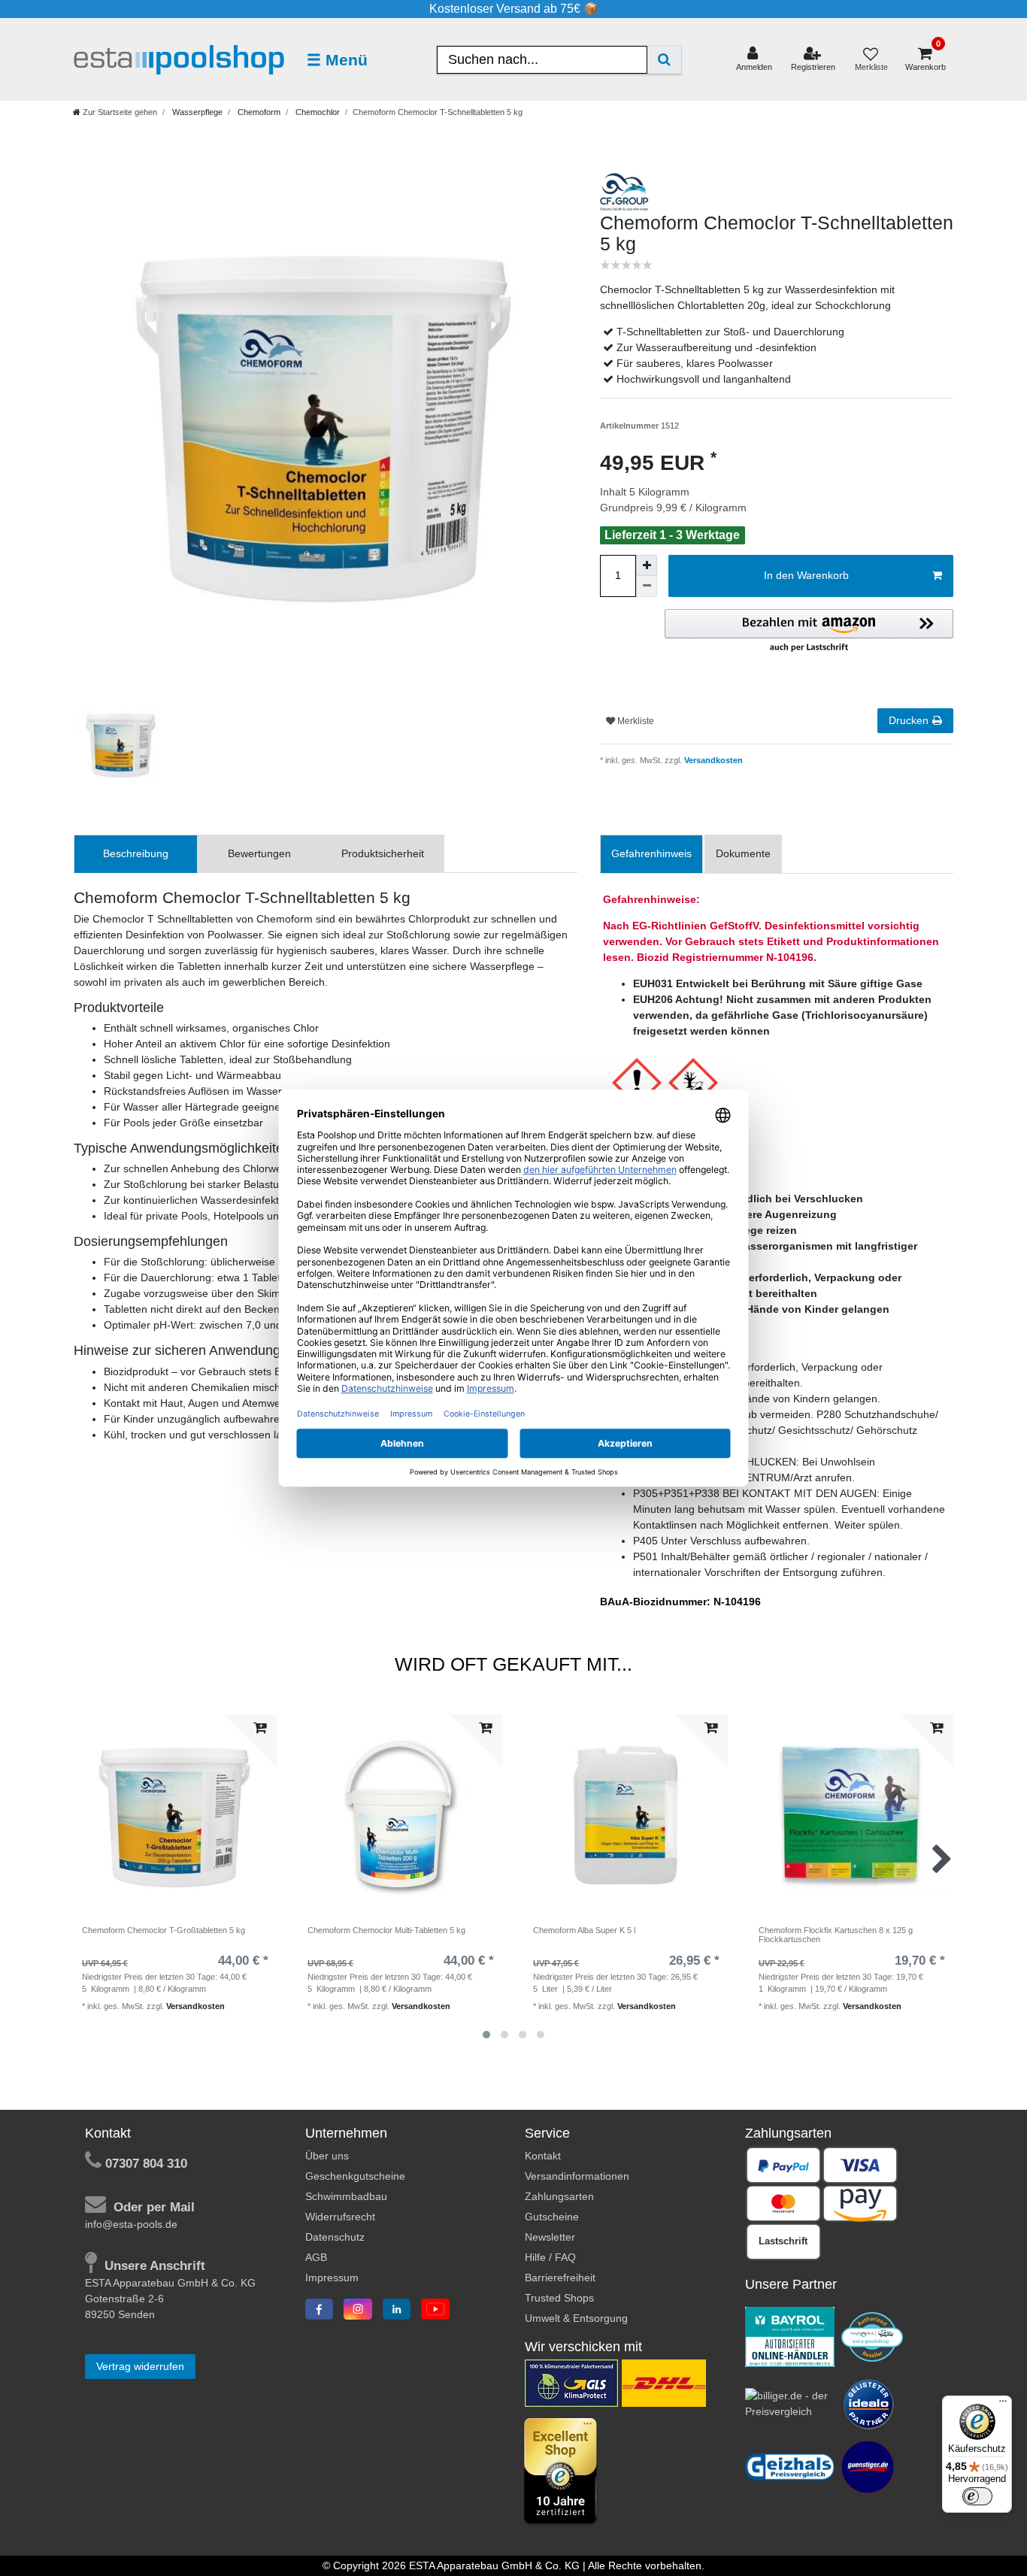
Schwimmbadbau (346, 2196)
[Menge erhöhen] (647, 565)
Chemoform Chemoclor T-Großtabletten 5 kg (164, 1930)
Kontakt (543, 2156)
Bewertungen (259, 853)
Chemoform (258, 112)
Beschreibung (136, 853)
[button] (809, 632)
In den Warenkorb (806, 575)
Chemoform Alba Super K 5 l (584, 1930)
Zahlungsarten (559, 2196)
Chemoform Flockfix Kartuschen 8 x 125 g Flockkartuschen (836, 1935)
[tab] (136, 854)
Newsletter (550, 2237)
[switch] (977, 2496)
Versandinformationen (577, 2176)
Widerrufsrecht (340, 2217)
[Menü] (1003, 2405)
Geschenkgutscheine (355, 2176)
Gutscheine (552, 2217)
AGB (316, 2257)
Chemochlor (317, 112)
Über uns (327, 2156)
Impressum (332, 2277)
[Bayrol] (790, 2336)
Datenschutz (335, 2237)
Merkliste (635, 721)
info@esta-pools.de (131, 2224)
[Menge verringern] (647, 586)
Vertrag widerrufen (140, 2366)
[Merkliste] (871, 60)
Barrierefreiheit (560, 2277)
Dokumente (743, 853)
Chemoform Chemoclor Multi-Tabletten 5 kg (386, 1930)
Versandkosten (712, 760)
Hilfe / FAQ (550, 2257)
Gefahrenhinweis (651, 853)
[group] (401, 1816)
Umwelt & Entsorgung (576, 2318)
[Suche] (664, 60)
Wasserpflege (196, 112)
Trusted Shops (559, 2298)
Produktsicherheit (383, 853)
